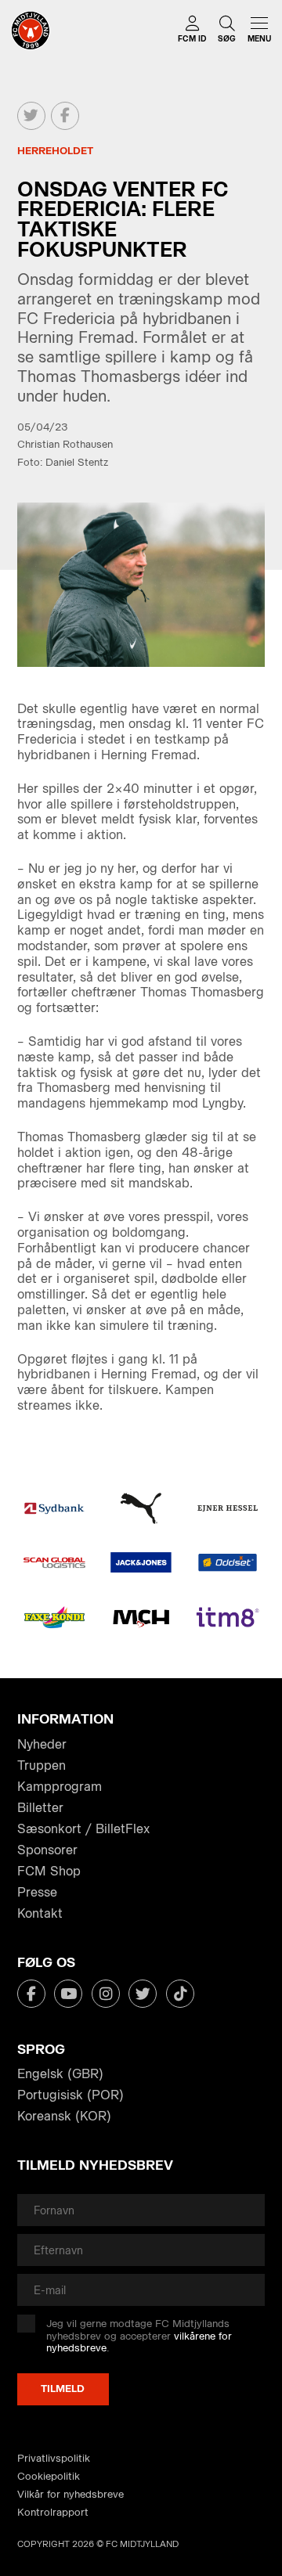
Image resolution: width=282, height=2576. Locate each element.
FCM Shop (49, 1871)
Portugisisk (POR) (70, 2095)
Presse (37, 1892)
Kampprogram (60, 1787)
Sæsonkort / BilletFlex (83, 1829)
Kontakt (40, 1913)
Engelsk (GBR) (60, 2074)
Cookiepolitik (49, 2476)
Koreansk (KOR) (64, 2116)
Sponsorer (47, 1850)
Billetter (40, 1808)
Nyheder (42, 1744)
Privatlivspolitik (54, 2458)
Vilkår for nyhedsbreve (70, 2494)
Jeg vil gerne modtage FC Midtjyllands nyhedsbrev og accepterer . (139, 2336)
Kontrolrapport (53, 2512)
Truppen (42, 1765)
